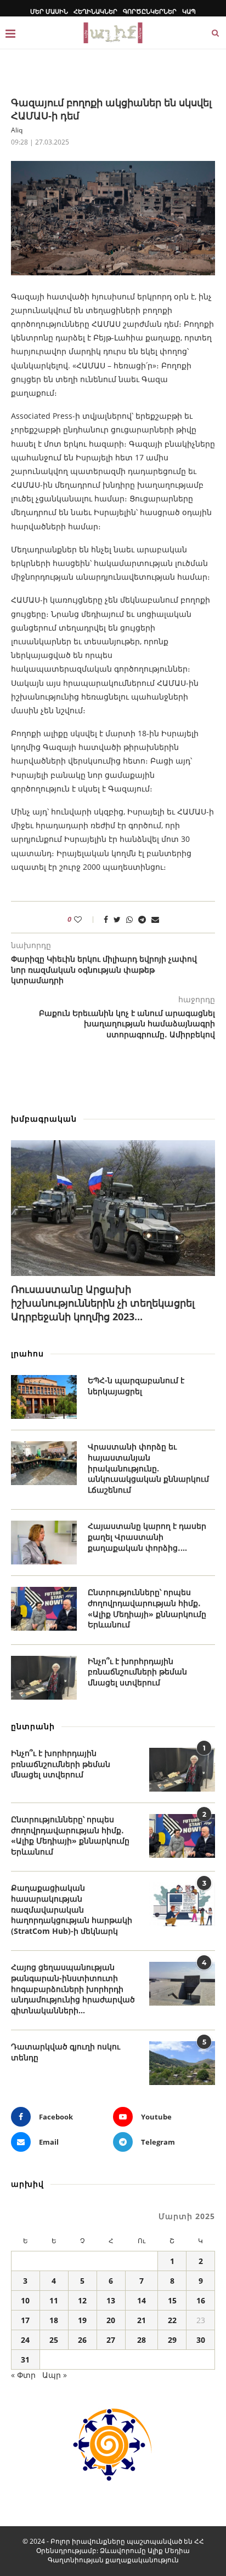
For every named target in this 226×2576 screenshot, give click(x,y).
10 (25, 2300)
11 (54, 2300)
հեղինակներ (95, 11)
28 (142, 2340)
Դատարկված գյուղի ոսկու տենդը (66, 2052)
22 (172, 2320)
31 (25, 2360)
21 (142, 2320)
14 (142, 2300)
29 (172, 2340)
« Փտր (23, 2375)
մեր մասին (49, 11)
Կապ (189, 11)
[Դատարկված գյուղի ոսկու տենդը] (182, 2063)
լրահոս (27, 1353)
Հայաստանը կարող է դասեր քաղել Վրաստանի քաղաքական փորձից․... (147, 1537)
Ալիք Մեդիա (169, 2551)
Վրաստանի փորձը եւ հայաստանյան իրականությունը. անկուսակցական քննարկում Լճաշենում (148, 1468)
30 (201, 2340)
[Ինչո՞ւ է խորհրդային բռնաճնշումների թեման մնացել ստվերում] (44, 1678)
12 (82, 2300)
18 (54, 2320)
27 (111, 2340)
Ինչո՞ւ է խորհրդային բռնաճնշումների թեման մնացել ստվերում (137, 1672)
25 (54, 2340)
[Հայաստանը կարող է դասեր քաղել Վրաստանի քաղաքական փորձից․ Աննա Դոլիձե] (44, 1543)
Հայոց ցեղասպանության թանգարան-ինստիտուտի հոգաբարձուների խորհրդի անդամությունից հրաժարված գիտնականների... (73, 1988)
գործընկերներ (150, 11)
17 (25, 2320)
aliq (17, 130)
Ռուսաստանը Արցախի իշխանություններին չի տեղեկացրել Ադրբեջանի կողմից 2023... (103, 1303)
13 (111, 2300)
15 (172, 2300)
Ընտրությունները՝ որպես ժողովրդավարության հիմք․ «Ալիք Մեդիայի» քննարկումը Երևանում (147, 1608)
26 (82, 2340)
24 (25, 2340)
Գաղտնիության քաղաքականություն (113, 2560)
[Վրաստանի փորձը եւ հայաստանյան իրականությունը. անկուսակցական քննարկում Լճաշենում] (44, 1463)
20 (111, 2320)
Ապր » (55, 2375)
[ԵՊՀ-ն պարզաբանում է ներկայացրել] (44, 1397)
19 (82, 2320)
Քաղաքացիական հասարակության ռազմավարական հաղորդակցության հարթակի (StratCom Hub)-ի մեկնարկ (72, 1909)
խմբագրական (44, 1119)
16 (201, 2300)
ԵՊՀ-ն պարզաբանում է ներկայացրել (136, 1386)
